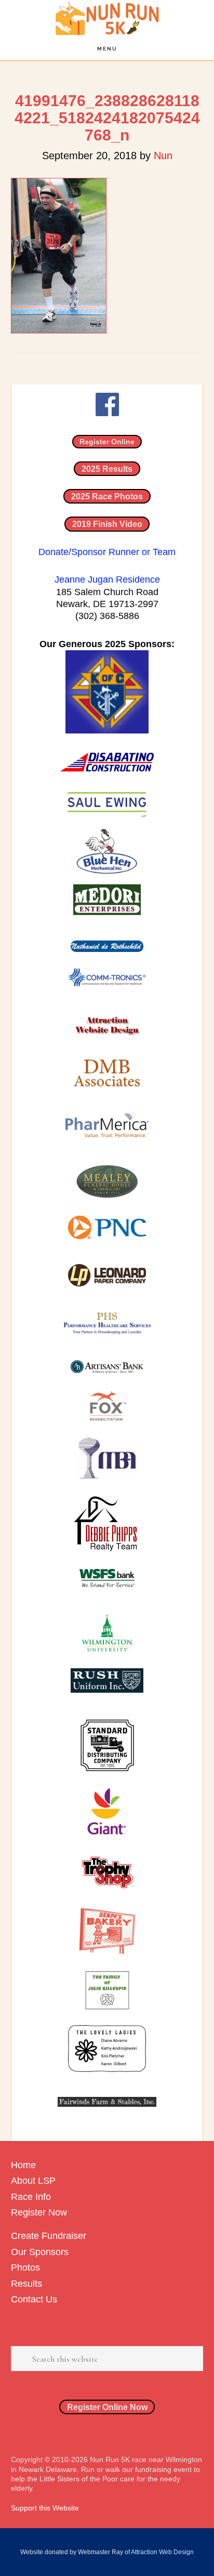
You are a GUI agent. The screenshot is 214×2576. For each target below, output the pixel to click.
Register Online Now (107, 2407)
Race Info (31, 2197)
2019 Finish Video (107, 524)
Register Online (107, 442)
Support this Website (45, 2508)
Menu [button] (107, 49)
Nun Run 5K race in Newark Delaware (107, 18)
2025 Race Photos (107, 496)
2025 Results (107, 469)
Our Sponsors (40, 2252)
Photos (25, 2268)
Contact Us (34, 2299)
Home (23, 2165)
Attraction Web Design (162, 2552)
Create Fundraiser (49, 2236)
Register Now (39, 2212)
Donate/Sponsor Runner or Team (107, 552)
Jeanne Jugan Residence (107, 579)
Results (26, 2284)
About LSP (33, 2181)
